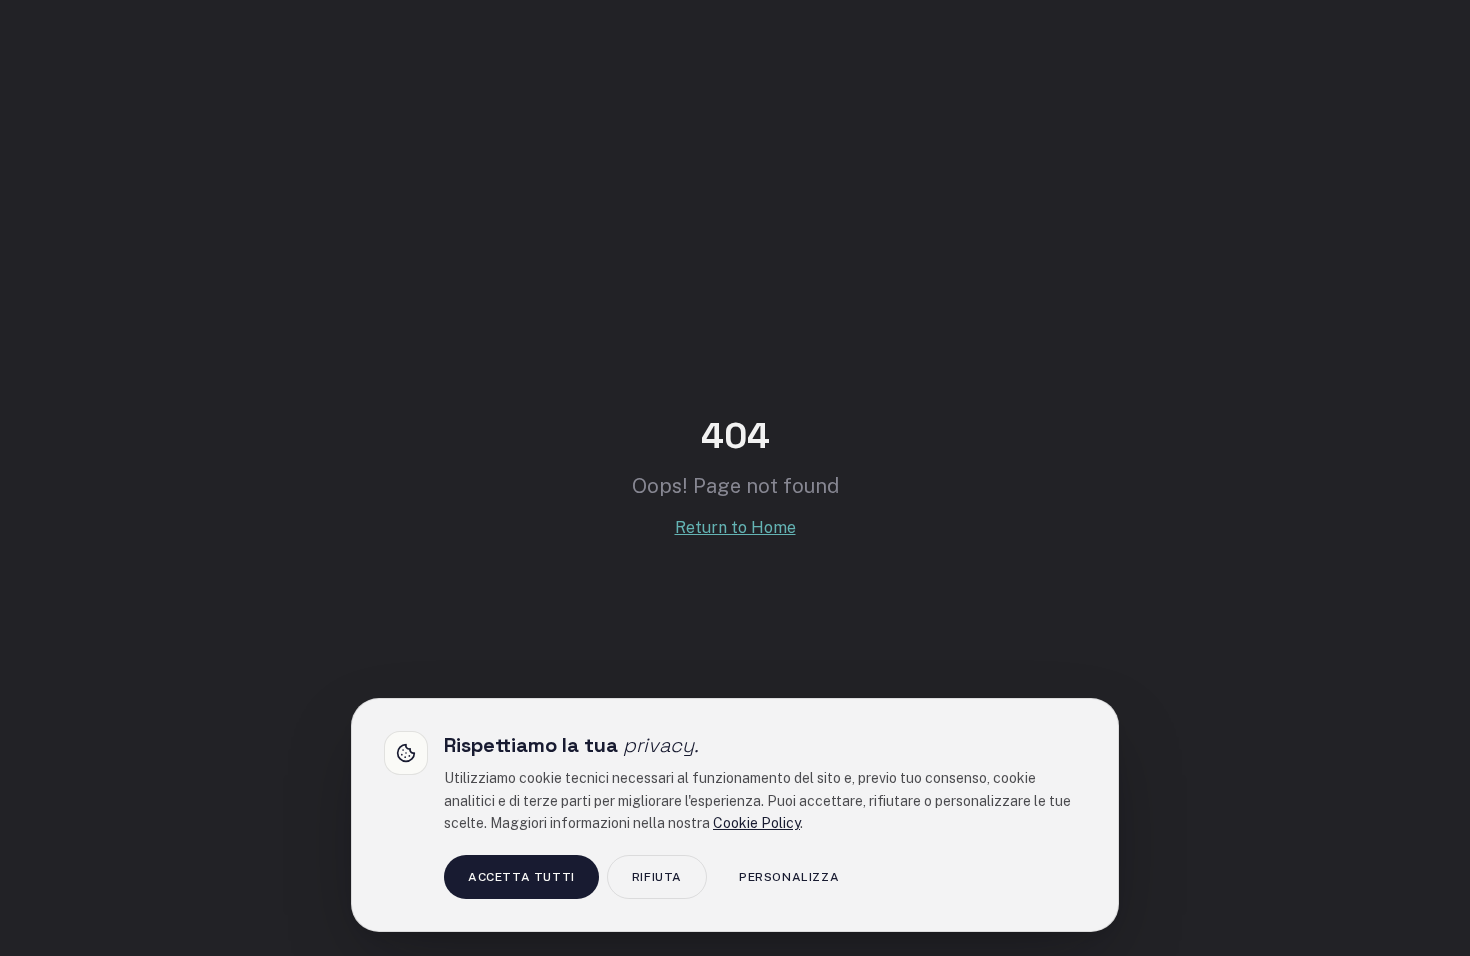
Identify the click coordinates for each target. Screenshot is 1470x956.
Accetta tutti (521, 877)
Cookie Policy (756, 823)
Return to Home (735, 527)
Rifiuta (657, 877)
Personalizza (789, 877)
